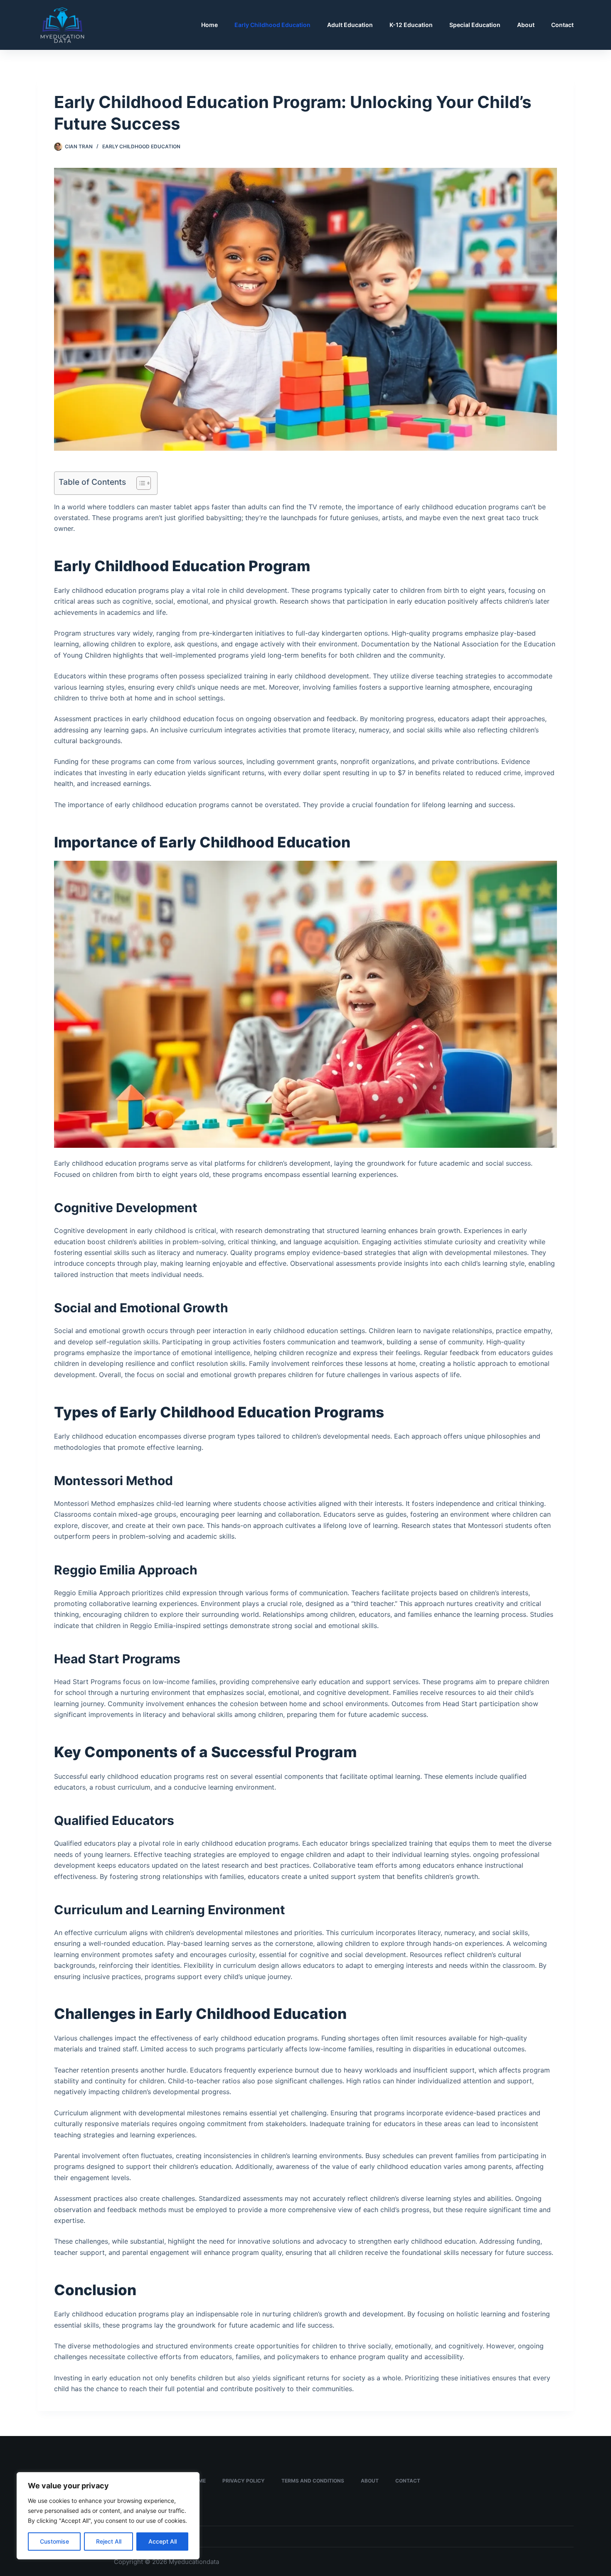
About (526, 25)
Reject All (109, 2541)
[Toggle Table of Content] (139, 483)
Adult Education (350, 25)
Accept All (163, 2541)
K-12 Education (411, 25)
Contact (562, 25)
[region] (108, 2516)
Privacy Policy (244, 2481)
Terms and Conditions (313, 2481)
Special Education (475, 25)
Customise (54, 2541)
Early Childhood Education (272, 25)
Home (209, 25)
